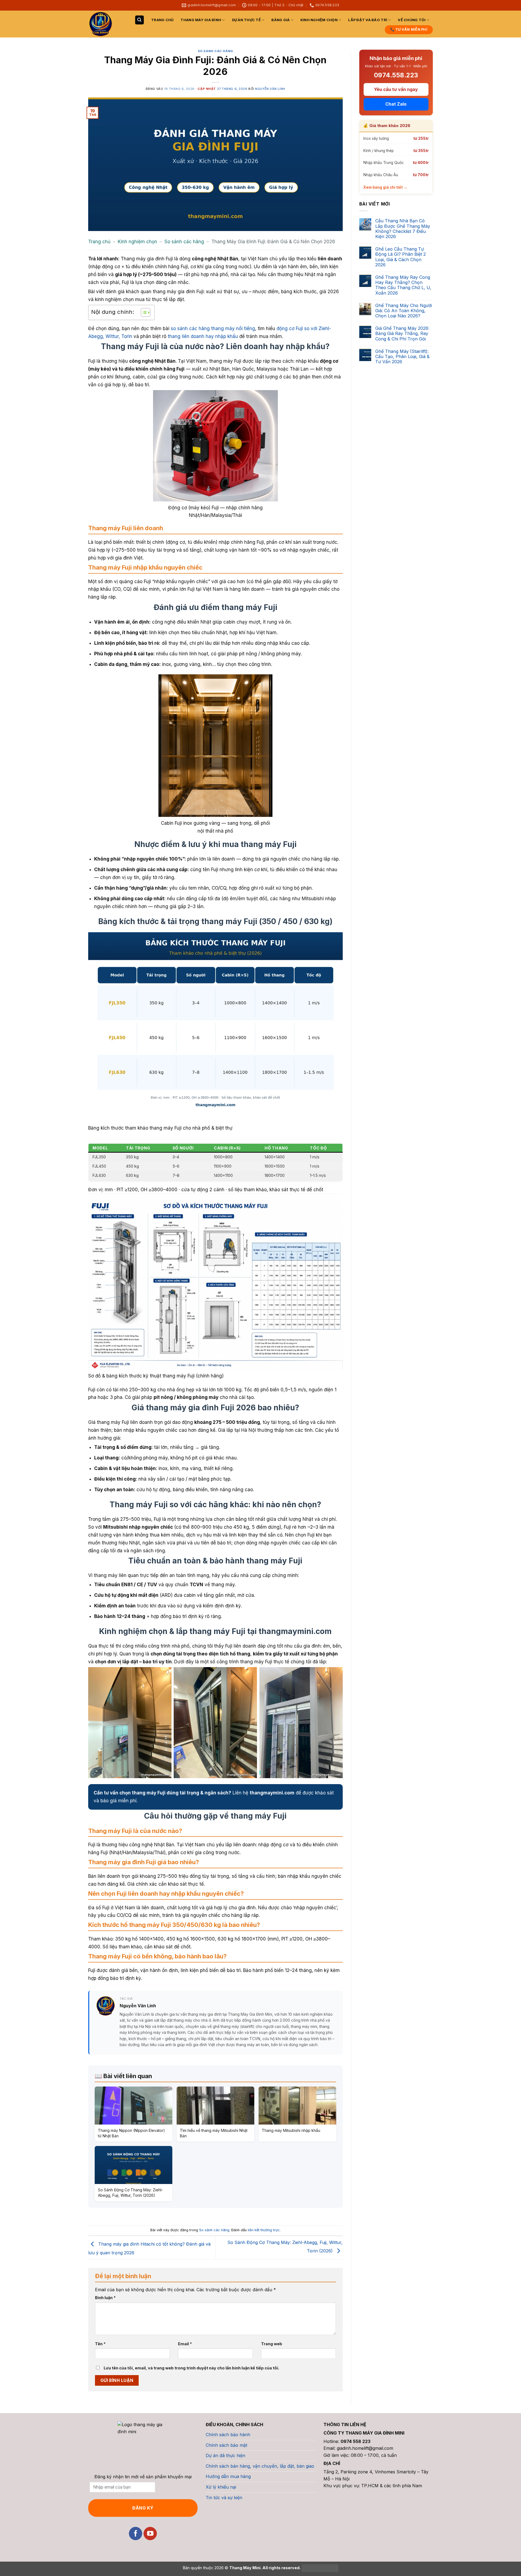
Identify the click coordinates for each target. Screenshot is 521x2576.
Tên (100, 2344)
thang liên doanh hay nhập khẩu (203, 336)
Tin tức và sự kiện (224, 2498)
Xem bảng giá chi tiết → (385, 187)
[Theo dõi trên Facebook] (136, 2534)
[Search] (139, 20)
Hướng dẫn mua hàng (228, 2476)
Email (185, 2344)
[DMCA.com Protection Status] (320, 2568)
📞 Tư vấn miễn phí (409, 29)
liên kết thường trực (264, 2230)
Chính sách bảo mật (226, 2445)
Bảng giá (280, 20)
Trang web (272, 2344)
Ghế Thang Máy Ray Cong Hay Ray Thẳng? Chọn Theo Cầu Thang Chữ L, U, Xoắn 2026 (403, 285)
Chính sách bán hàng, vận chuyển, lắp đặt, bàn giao (260, 2466)
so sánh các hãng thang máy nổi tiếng (213, 328)
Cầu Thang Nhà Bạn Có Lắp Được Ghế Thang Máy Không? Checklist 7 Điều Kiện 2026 (403, 229)
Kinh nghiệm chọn (319, 20)
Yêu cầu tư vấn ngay (396, 89)
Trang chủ (162, 20)
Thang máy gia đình (201, 20)
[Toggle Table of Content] (143, 312)
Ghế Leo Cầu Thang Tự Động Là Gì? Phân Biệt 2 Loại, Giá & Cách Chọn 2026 (401, 257)
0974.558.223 (396, 75)
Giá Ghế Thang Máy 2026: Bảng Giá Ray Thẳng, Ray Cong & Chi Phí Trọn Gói (402, 334)
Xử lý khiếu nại (221, 2487)
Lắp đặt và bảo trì (368, 20)
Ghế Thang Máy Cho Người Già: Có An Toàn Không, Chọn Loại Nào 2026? (404, 311)
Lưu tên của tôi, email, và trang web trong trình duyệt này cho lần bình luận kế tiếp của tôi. (191, 2368)
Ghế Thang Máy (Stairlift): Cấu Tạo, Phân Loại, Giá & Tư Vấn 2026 (402, 357)
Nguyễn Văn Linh (270, 89)
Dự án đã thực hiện (225, 2455)
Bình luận (105, 2298)
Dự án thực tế (246, 20)
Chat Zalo (396, 104)
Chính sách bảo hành (228, 2435)
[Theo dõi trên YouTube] (150, 2534)
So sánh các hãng (215, 51)
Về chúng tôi (412, 20)
